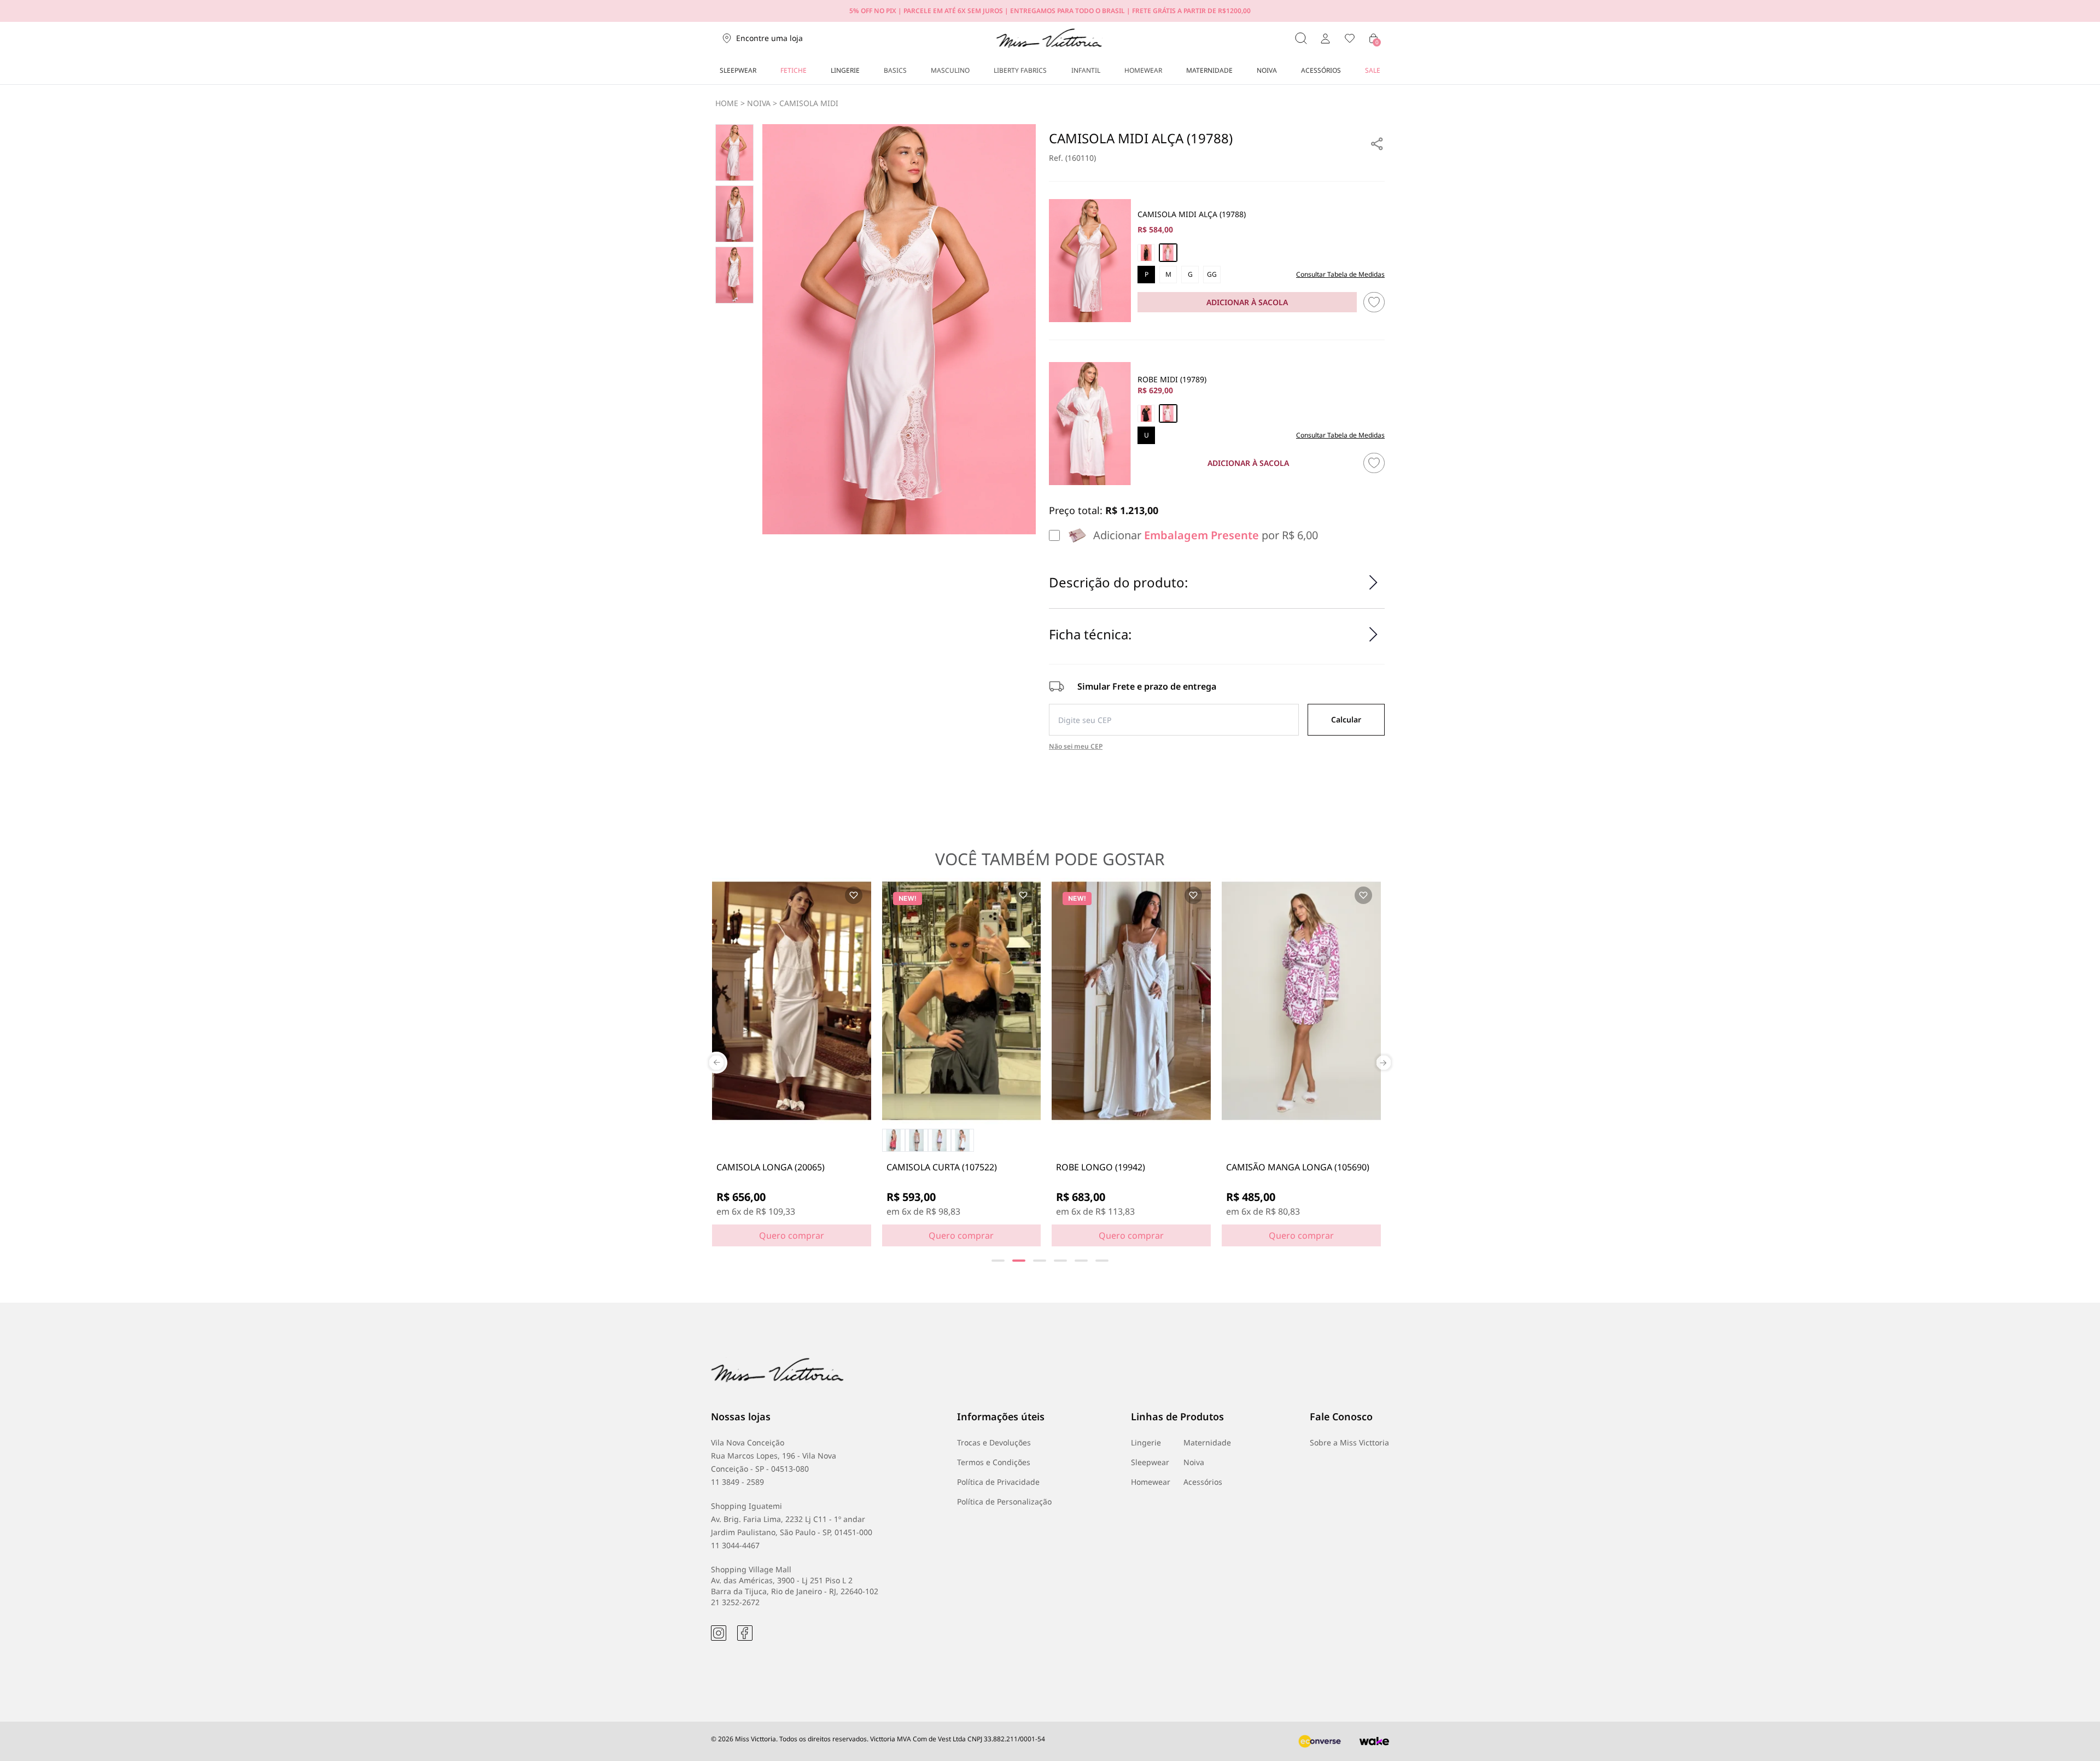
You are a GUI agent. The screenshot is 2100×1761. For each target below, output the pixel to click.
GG (1212, 274)
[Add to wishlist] (854, 895)
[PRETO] (1146, 253)
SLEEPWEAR (738, 70)
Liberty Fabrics (1020, 70)
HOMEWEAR (1143, 70)
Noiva (1194, 1462)
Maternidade (1207, 1442)
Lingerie (1146, 1442)
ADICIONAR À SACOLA (1247, 302)
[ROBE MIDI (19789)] (1090, 424)
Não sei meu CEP (1076, 747)
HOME (727, 103)
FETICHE (794, 70)
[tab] (998, 1261)
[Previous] (716, 1063)
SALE (1373, 70)
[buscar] (1301, 38)
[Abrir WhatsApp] (2073, 1733)
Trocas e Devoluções (994, 1442)
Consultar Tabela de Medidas (1340, 275)
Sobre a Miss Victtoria (1349, 1442)
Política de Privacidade (998, 1482)
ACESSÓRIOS (1321, 70)
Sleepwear (1150, 1462)
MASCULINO (950, 70)
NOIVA (1267, 70)
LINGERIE (845, 70)
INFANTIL (1086, 70)
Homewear (1151, 1482)
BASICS (895, 70)
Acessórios (1203, 1482)
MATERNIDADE (1209, 70)
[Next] (1384, 1063)
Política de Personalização (1004, 1501)
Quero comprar (792, 1235)
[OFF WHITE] (1168, 253)
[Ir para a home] (1049, 38)
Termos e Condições (994, 1462)
